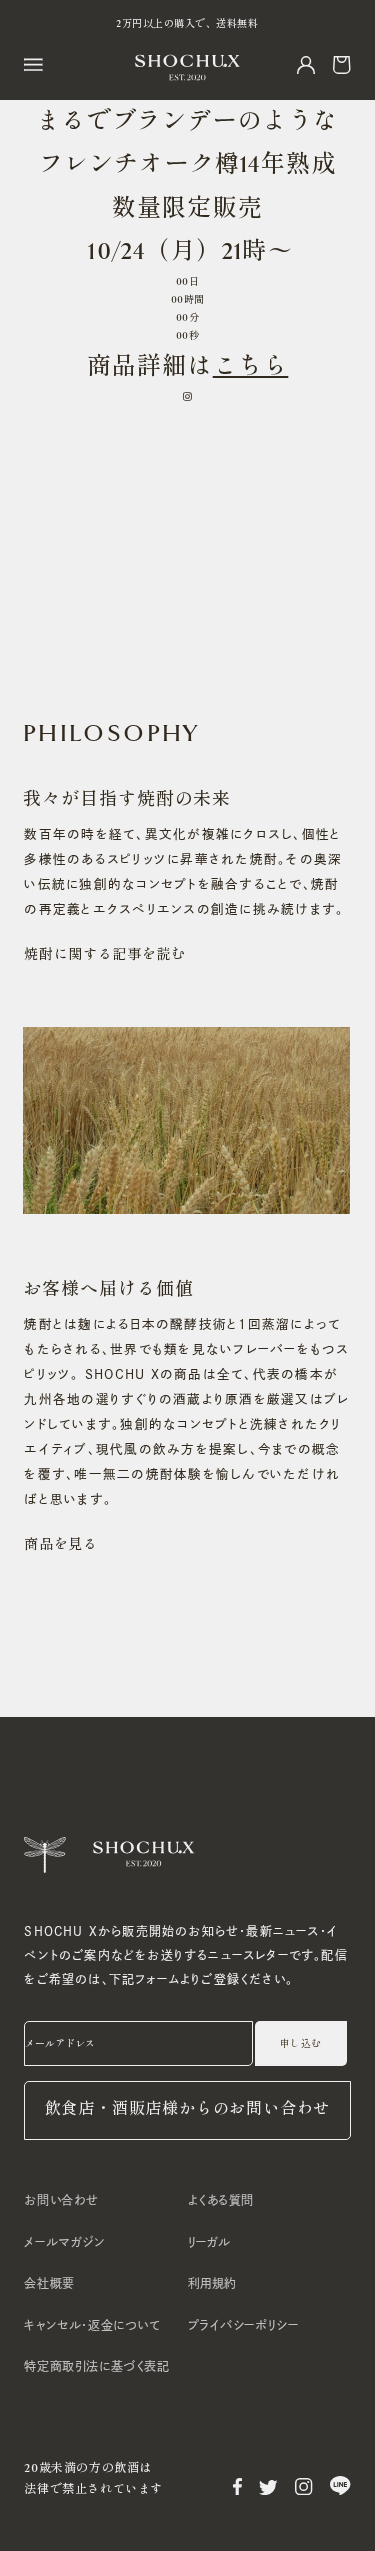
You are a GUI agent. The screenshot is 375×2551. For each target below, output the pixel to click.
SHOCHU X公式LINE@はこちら (188, 24)
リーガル (209, 2242)
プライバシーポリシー (243, 2325)
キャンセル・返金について (92, 2325)
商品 (112, 366)
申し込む (301, 2044)
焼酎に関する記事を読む (105, 954)
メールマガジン (64, 2242)
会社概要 (49, 2283)
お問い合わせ (61, 2200)
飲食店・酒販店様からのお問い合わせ (188, 2109)
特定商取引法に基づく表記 (96, 2366)
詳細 (162, 366)
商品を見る (61, 1544)
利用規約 (212, 2283)
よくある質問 (221, 2200)
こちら (251, 366)
